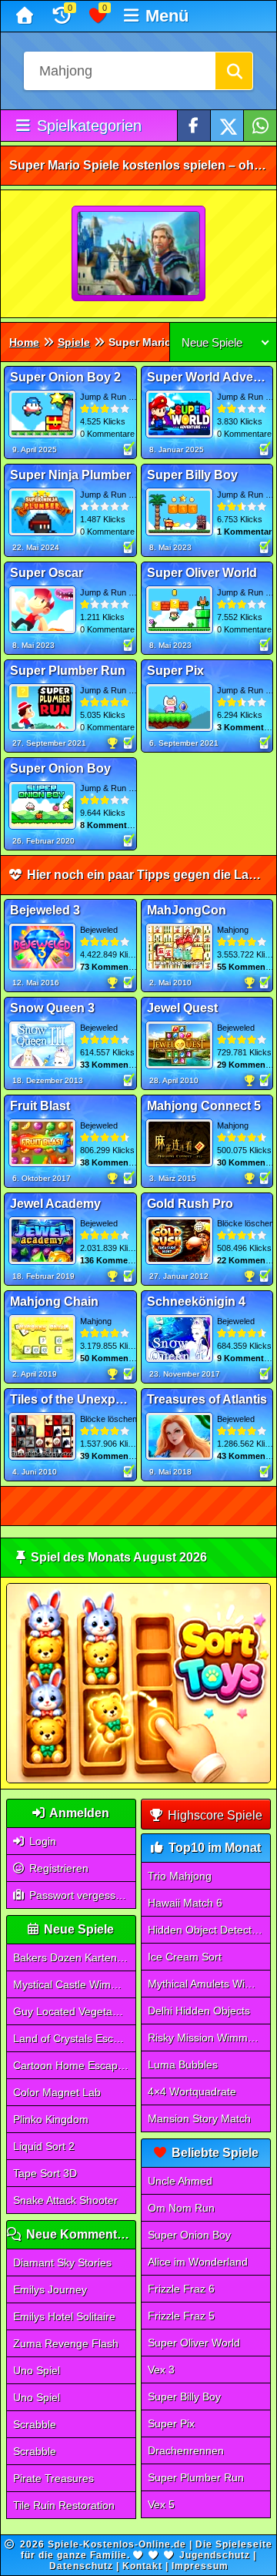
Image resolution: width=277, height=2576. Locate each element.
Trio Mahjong (180, 1876)
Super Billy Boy (184, 2397)
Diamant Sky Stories (62, 2262)
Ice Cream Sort (185, 1957)
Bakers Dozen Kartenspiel (74, 1957)
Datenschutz (81, 2566)
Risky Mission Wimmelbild (209, 2038)
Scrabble (35, 2424)
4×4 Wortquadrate (192, 2091)
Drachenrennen (186, 2450)
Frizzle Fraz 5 (181, 2316)
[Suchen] (234, 71)
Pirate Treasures (53, 2478)
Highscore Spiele (214, 1815)
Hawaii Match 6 (185, 1903)
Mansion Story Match (199, 2118)
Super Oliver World (194, 2343)
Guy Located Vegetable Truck (74, 2011)
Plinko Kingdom (51, 2119)
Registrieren (57, 1868)
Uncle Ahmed (180, 2181)
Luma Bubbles (183, 2064)
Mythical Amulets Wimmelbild (209, 1984)
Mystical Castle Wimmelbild (74, 1984)
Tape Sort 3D (45, 2173)
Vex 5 (161, 2504)
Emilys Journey (50, 2289)
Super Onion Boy (189, 2235)
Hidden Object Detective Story (209, 1930)
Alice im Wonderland (198, 2262)
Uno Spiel (37, 2370)
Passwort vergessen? (80, 1895)
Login (41, 1841)
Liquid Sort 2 (44, 2146)
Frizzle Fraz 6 (181, 2289)
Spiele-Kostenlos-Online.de (117, 2544)
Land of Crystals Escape (72, 2038)
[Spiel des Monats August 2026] (138, 1780)
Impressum (200, 2566)
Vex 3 (161, 2370)
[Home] (27, 16)
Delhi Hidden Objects (199, 2011)
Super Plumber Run (196, 2477)
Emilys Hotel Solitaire (64, 2316)
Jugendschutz (215, 2555)
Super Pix (171, 2423)
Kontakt (142, 2566)
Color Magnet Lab (57, 2092)
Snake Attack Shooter (65, 2200)
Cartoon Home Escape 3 (73, 2065)
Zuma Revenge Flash (66, 2343)
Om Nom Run (181, 2208)
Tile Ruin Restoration (64, 2505)
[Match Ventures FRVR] (139, 254)
